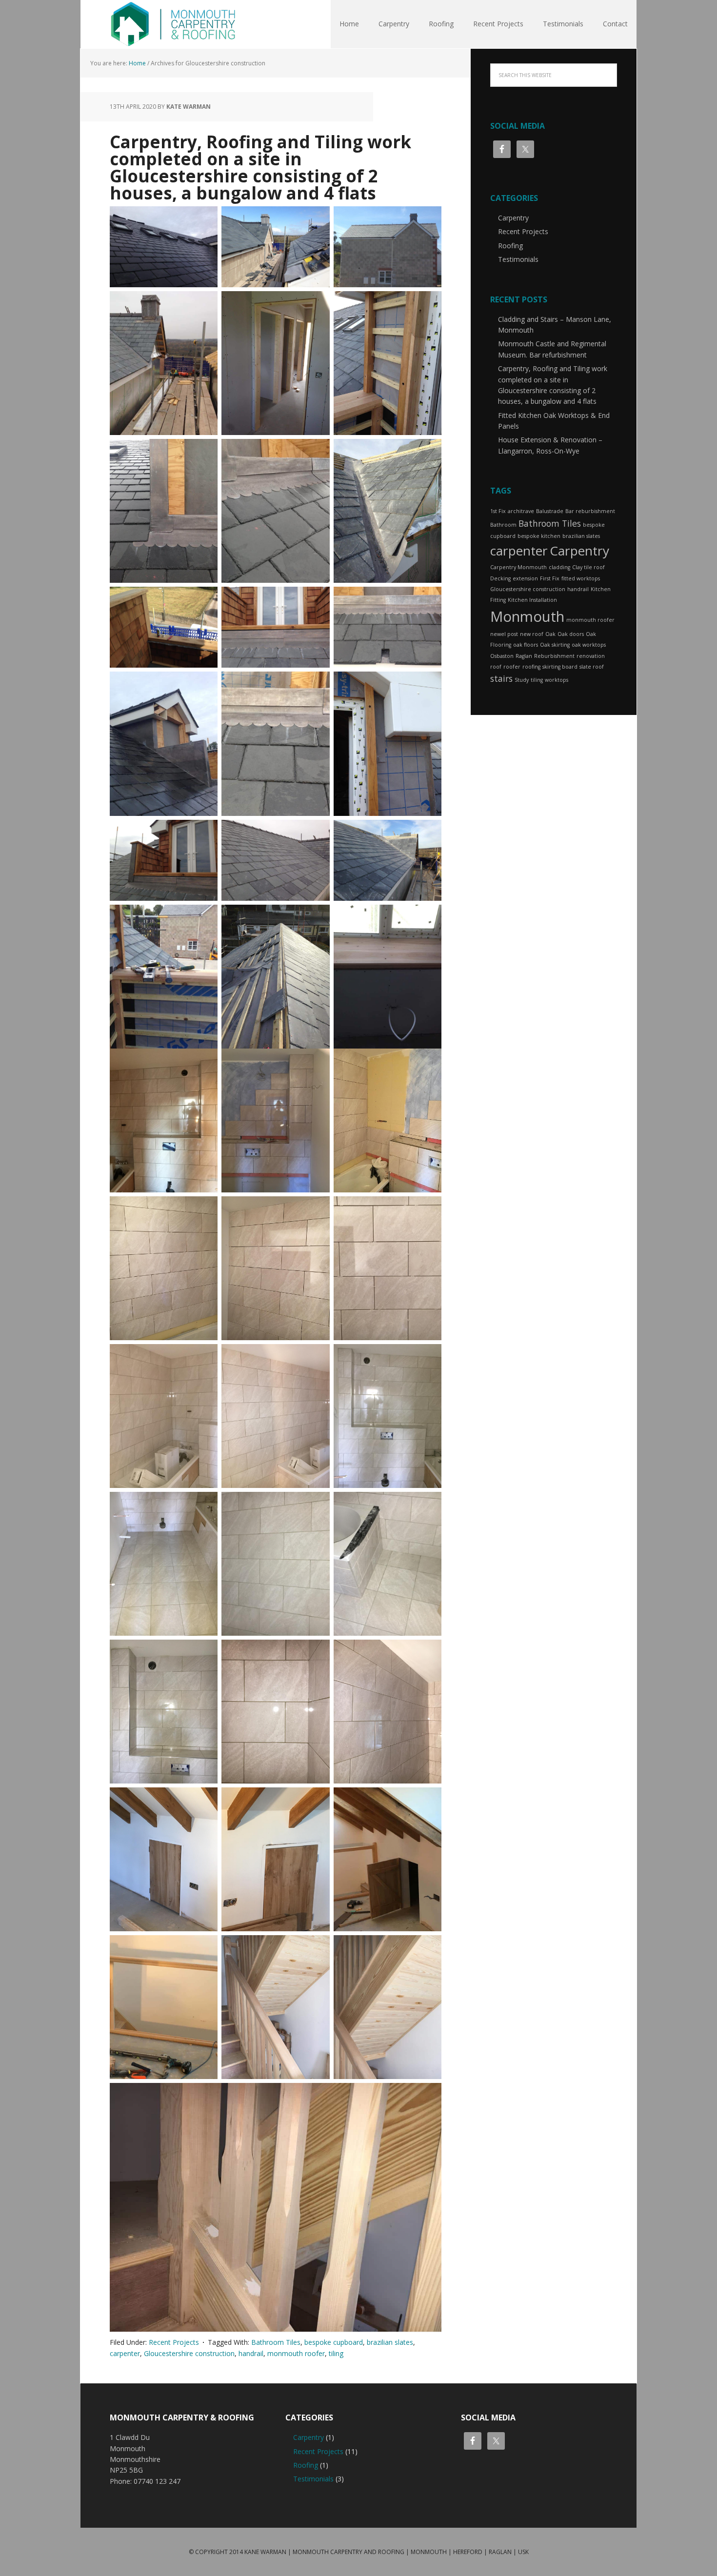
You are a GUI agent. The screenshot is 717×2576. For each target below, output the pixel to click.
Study (522, 680)
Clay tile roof (588, 567)
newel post (504, 634)
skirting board (560, 667)
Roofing (510, 246)
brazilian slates (390, 2342)
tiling (336, 2353)
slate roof (592, 667)
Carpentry (513, 218)
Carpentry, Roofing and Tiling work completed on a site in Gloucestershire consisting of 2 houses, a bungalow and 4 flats (260, 167)
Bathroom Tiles (276, 2342)
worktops (557, 680)
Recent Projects (174, 2342)
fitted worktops (581, 578)
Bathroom (503, 525)
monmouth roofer (296, 2353)
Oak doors (571, 634)
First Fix (550, 578)
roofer (512, 667)
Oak (550, 634)
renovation (591, 656)
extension (525, 578)
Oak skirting (555, 645)
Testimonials (518, 259)
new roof (532, 634)
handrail (251, 2353)
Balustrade (550, 511)
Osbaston (502, 656)
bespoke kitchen (539, 536)
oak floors (526, 645)
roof (496, 667)
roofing (531, 667)
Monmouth (527, 616)
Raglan (524, 656)
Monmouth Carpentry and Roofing (173, 24)
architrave (521, 511)
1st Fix (498, 511)
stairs (501, 678)
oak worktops (589, 645)
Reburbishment (554, 656)
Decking (500, 578)
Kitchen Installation (532, 600)
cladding (559, 567)
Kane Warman (265, 2552)
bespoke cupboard (334, 2342)
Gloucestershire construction (189, 2353)
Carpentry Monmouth (518, 567)
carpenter (125, 2353)
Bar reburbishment (590, 511)
